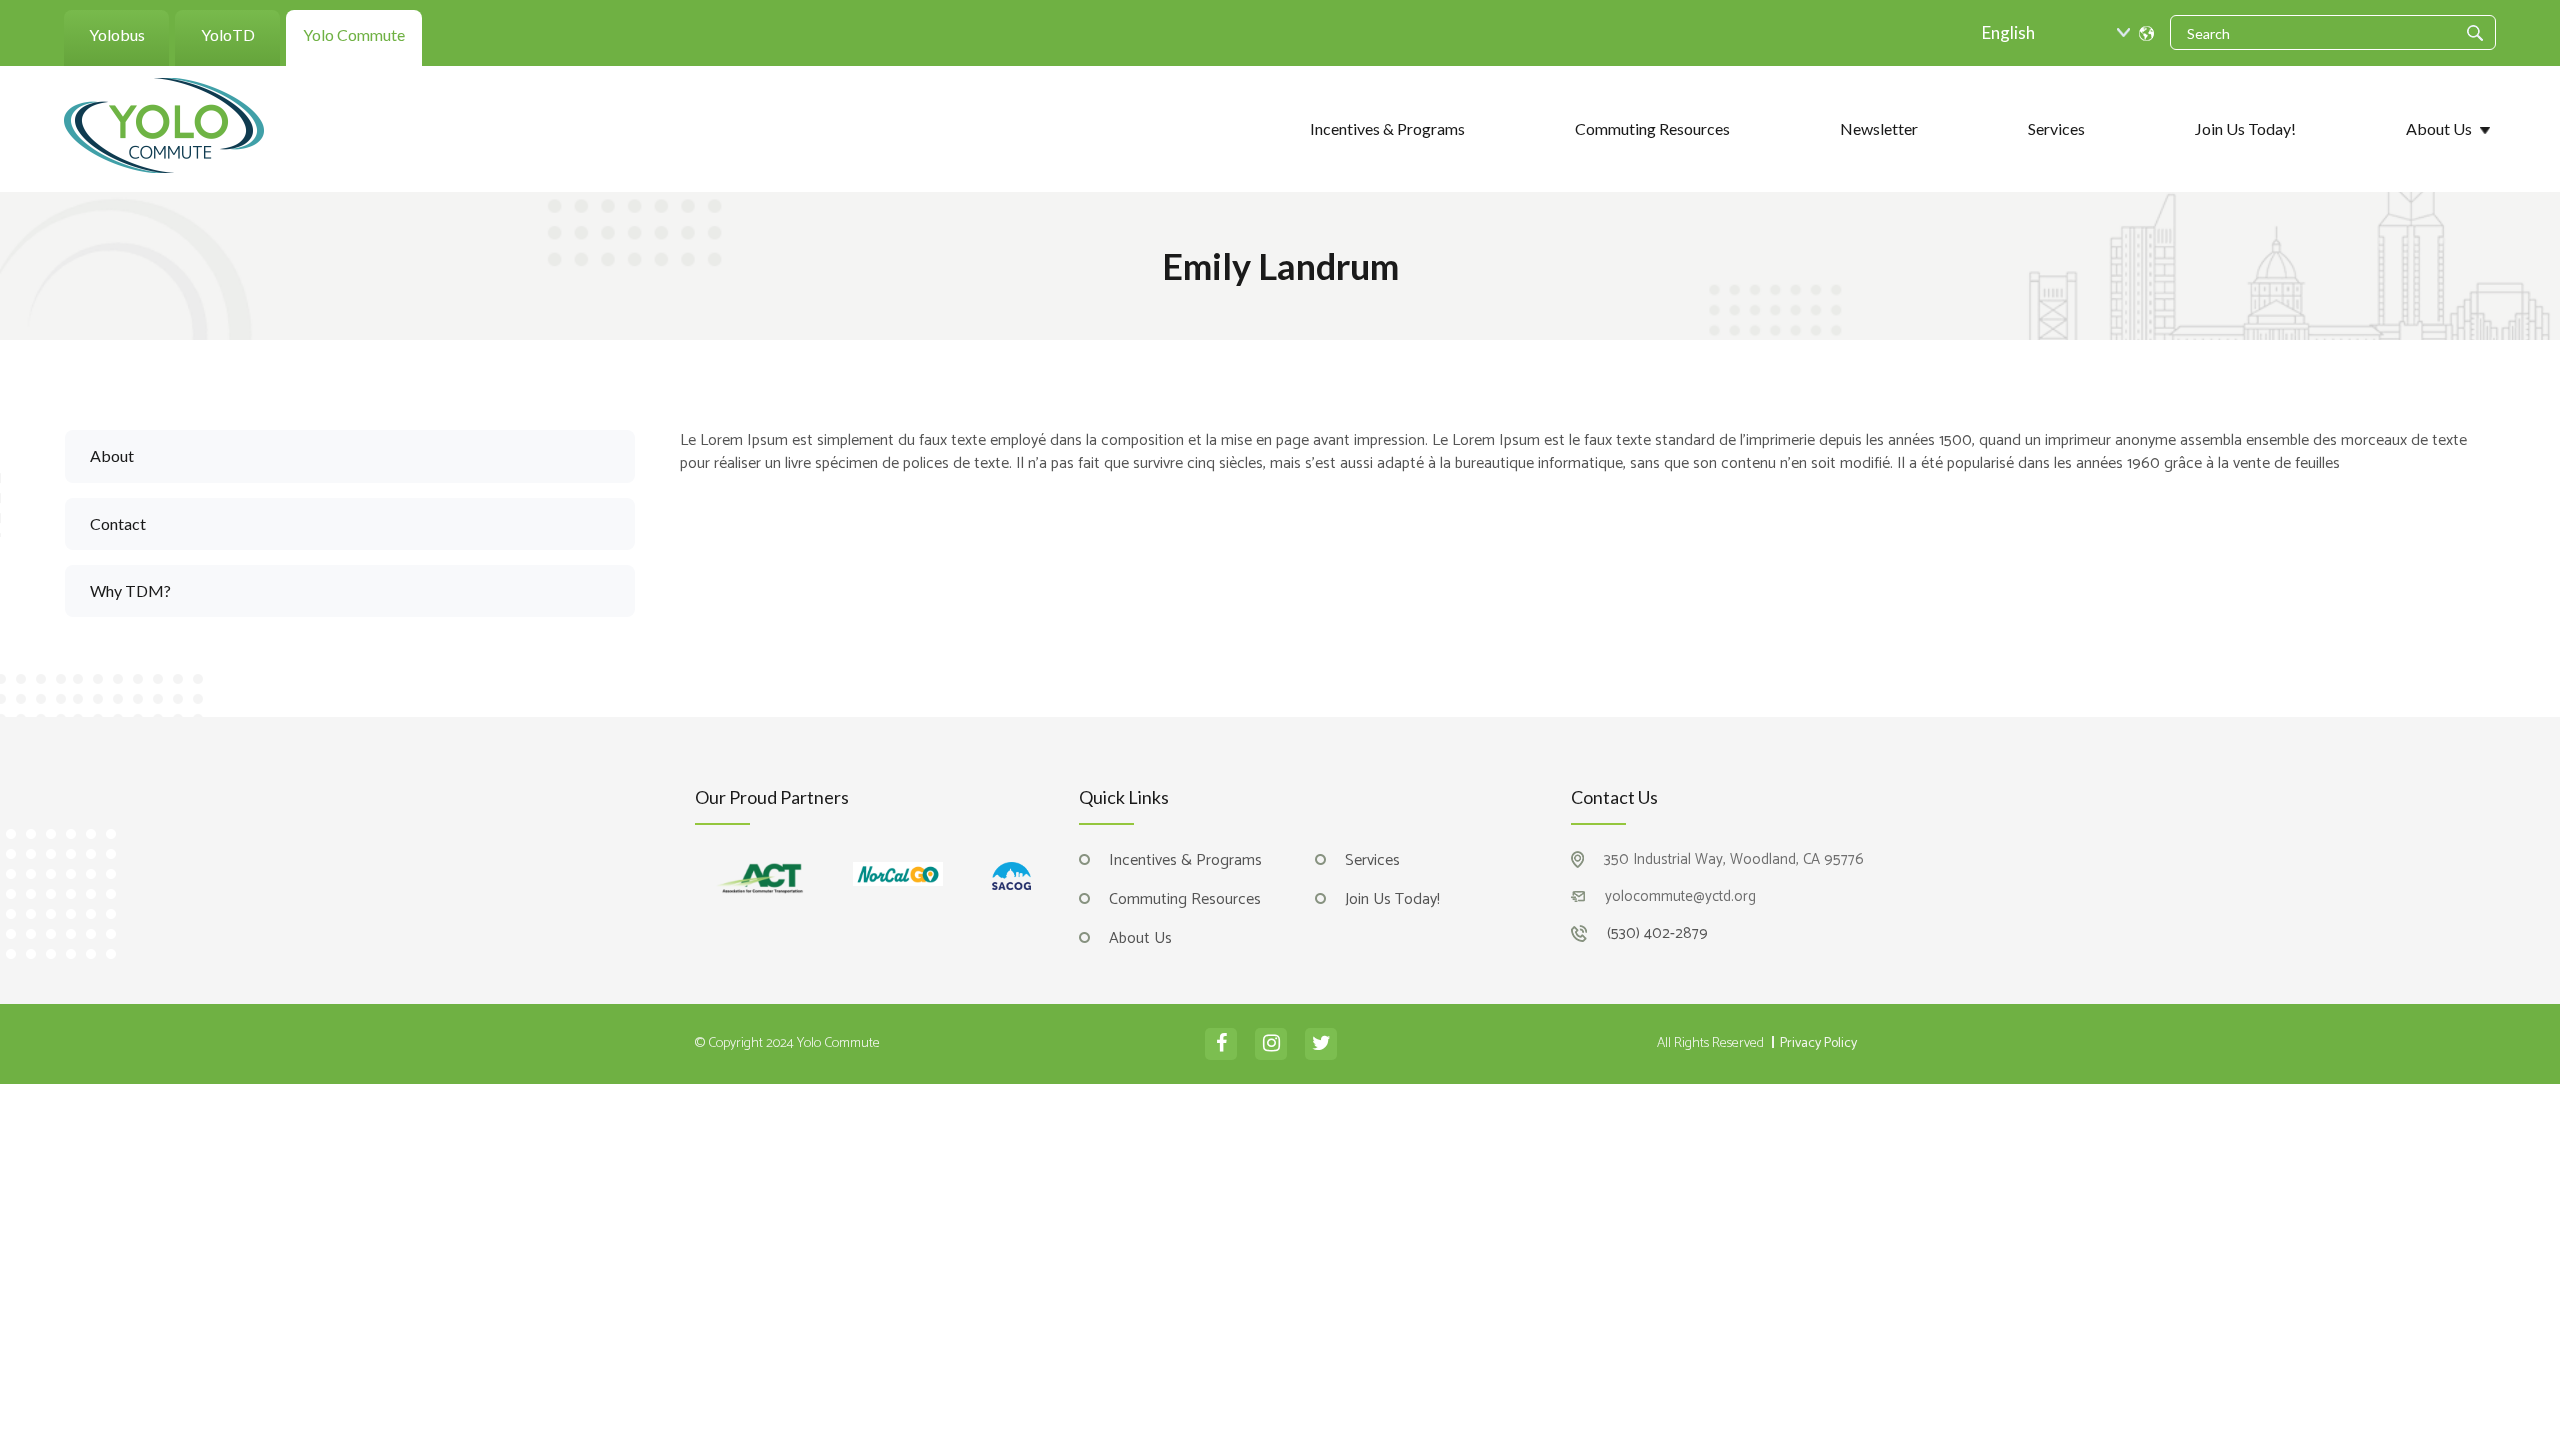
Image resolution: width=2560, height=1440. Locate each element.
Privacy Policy (1818, 1044)
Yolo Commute (354, 34)
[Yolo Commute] (164, 124)
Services (2056, 128)
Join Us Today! (2245, 128)
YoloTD (228, 34)
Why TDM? (130, 590)
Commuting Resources (1652, 128)
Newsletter (1879, 128)
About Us (2439, 128)
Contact (118, 523)
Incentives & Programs (1387, 128)
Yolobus (117, 34)
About (112, 455)
